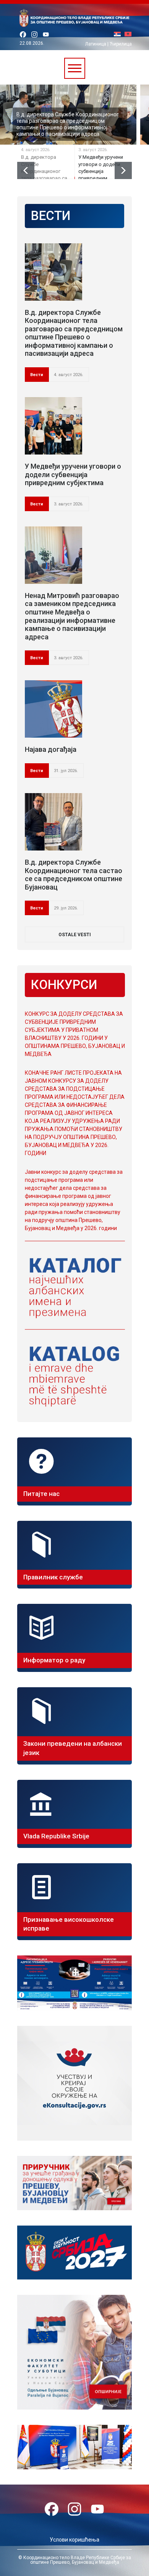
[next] (123, 170)
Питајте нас (41, 1494)
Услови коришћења (74, 2540)
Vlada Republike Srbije (56, 1836)
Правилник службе (53, 1577)
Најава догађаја (51, 749)
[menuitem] (119, 35)
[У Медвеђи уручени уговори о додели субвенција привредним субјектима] (53, 426)
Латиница (96, 44)
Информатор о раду (54, 1660)
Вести (37, 375)
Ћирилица (121, 44)
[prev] (26, 170)
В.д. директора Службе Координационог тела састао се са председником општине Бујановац (74, 875)
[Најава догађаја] (53, 709)
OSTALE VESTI (75, 935)
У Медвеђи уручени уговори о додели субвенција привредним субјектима (69, 131)
